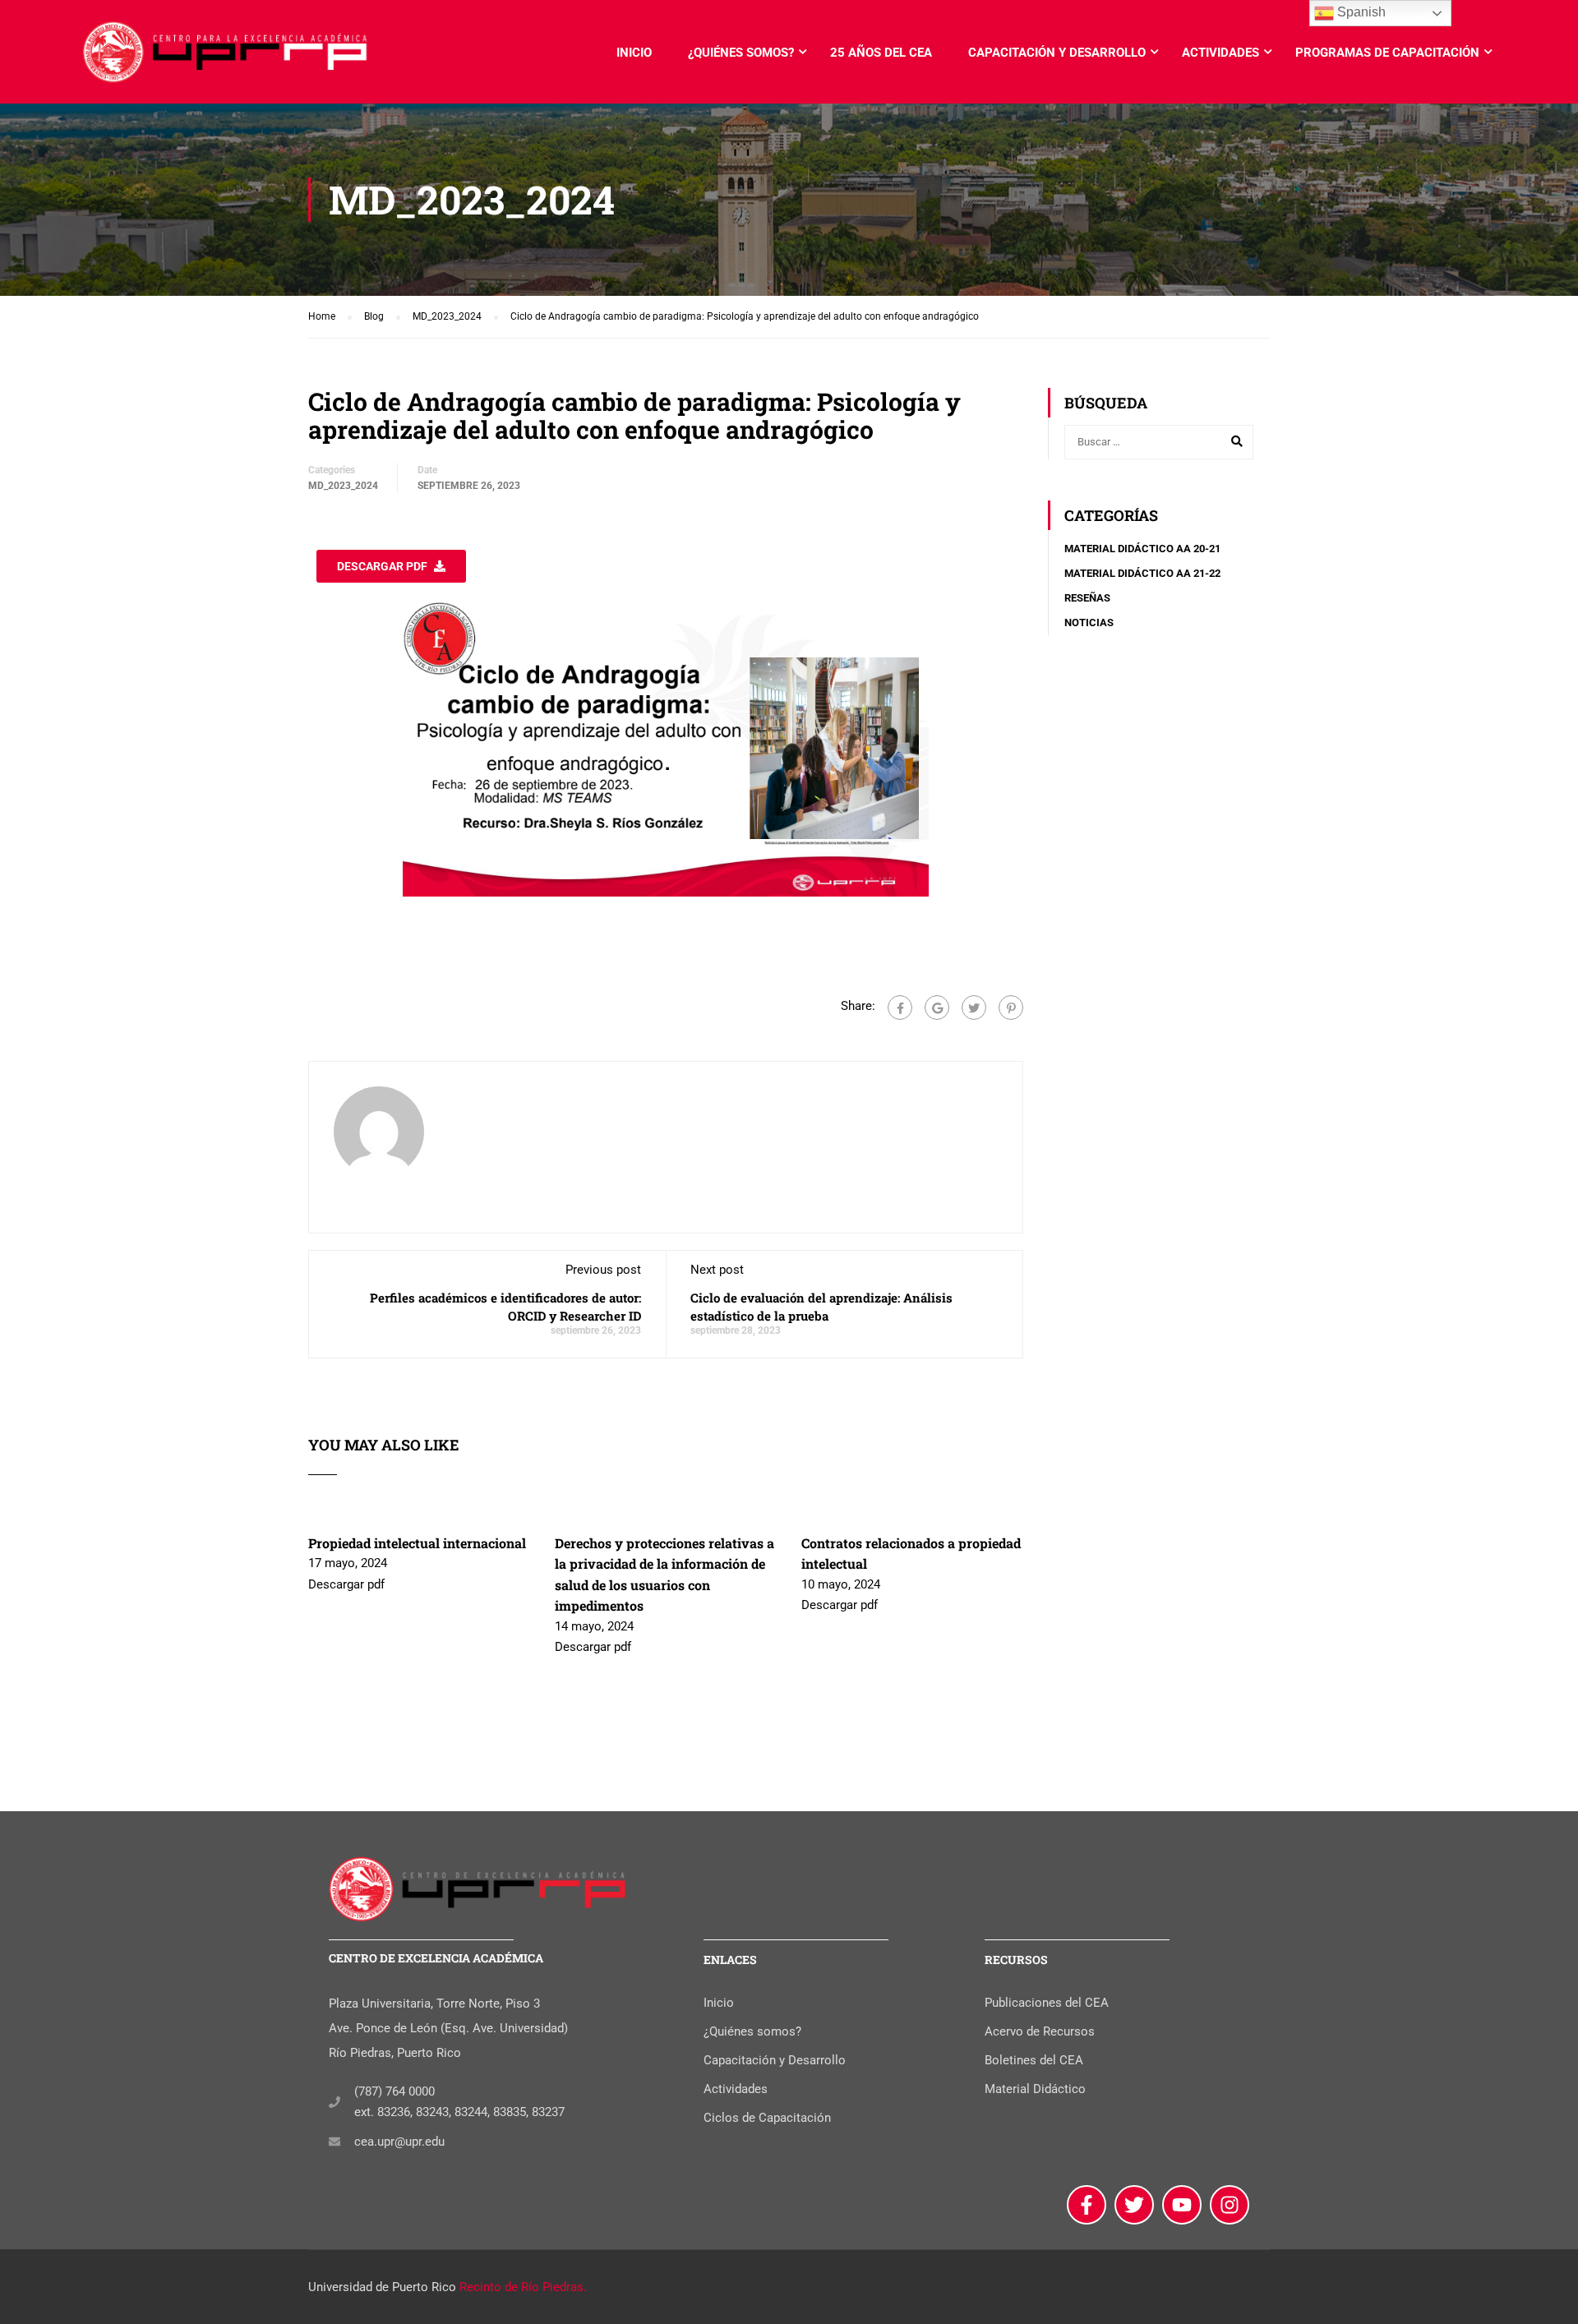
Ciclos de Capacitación (767, 2118)
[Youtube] (1182, 2205)
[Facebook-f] (1087, 2205)
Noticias (1089, 622)
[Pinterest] (1011, 1008)
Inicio (634, 53)
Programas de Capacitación (1387, 53)
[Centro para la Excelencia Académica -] (226, 60)
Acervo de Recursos (1040, 2031)
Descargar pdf (382, 566)
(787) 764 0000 (394, 2091)
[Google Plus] (937, 1008)
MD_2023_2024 (343, 486)
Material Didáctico (1035, 2089)
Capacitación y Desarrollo (1057, 53)
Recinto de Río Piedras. (523, 2287)
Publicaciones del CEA (1047, 2003)
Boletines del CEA (1034, 2060)
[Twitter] (974, 1008)
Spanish (1360, 12)
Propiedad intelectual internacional (417, 1543)
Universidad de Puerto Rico (382, 2287)
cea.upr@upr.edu (399, 2142)
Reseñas (1087, 598)
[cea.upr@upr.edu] (335, 2142)
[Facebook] (900, 1008)
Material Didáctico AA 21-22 (1142, 573)
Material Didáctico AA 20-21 (1142, 549)
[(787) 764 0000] (335, 2102)
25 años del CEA (881, 53)
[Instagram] (1230, 2205)
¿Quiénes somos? (741, 53)
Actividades (1220, 53)
